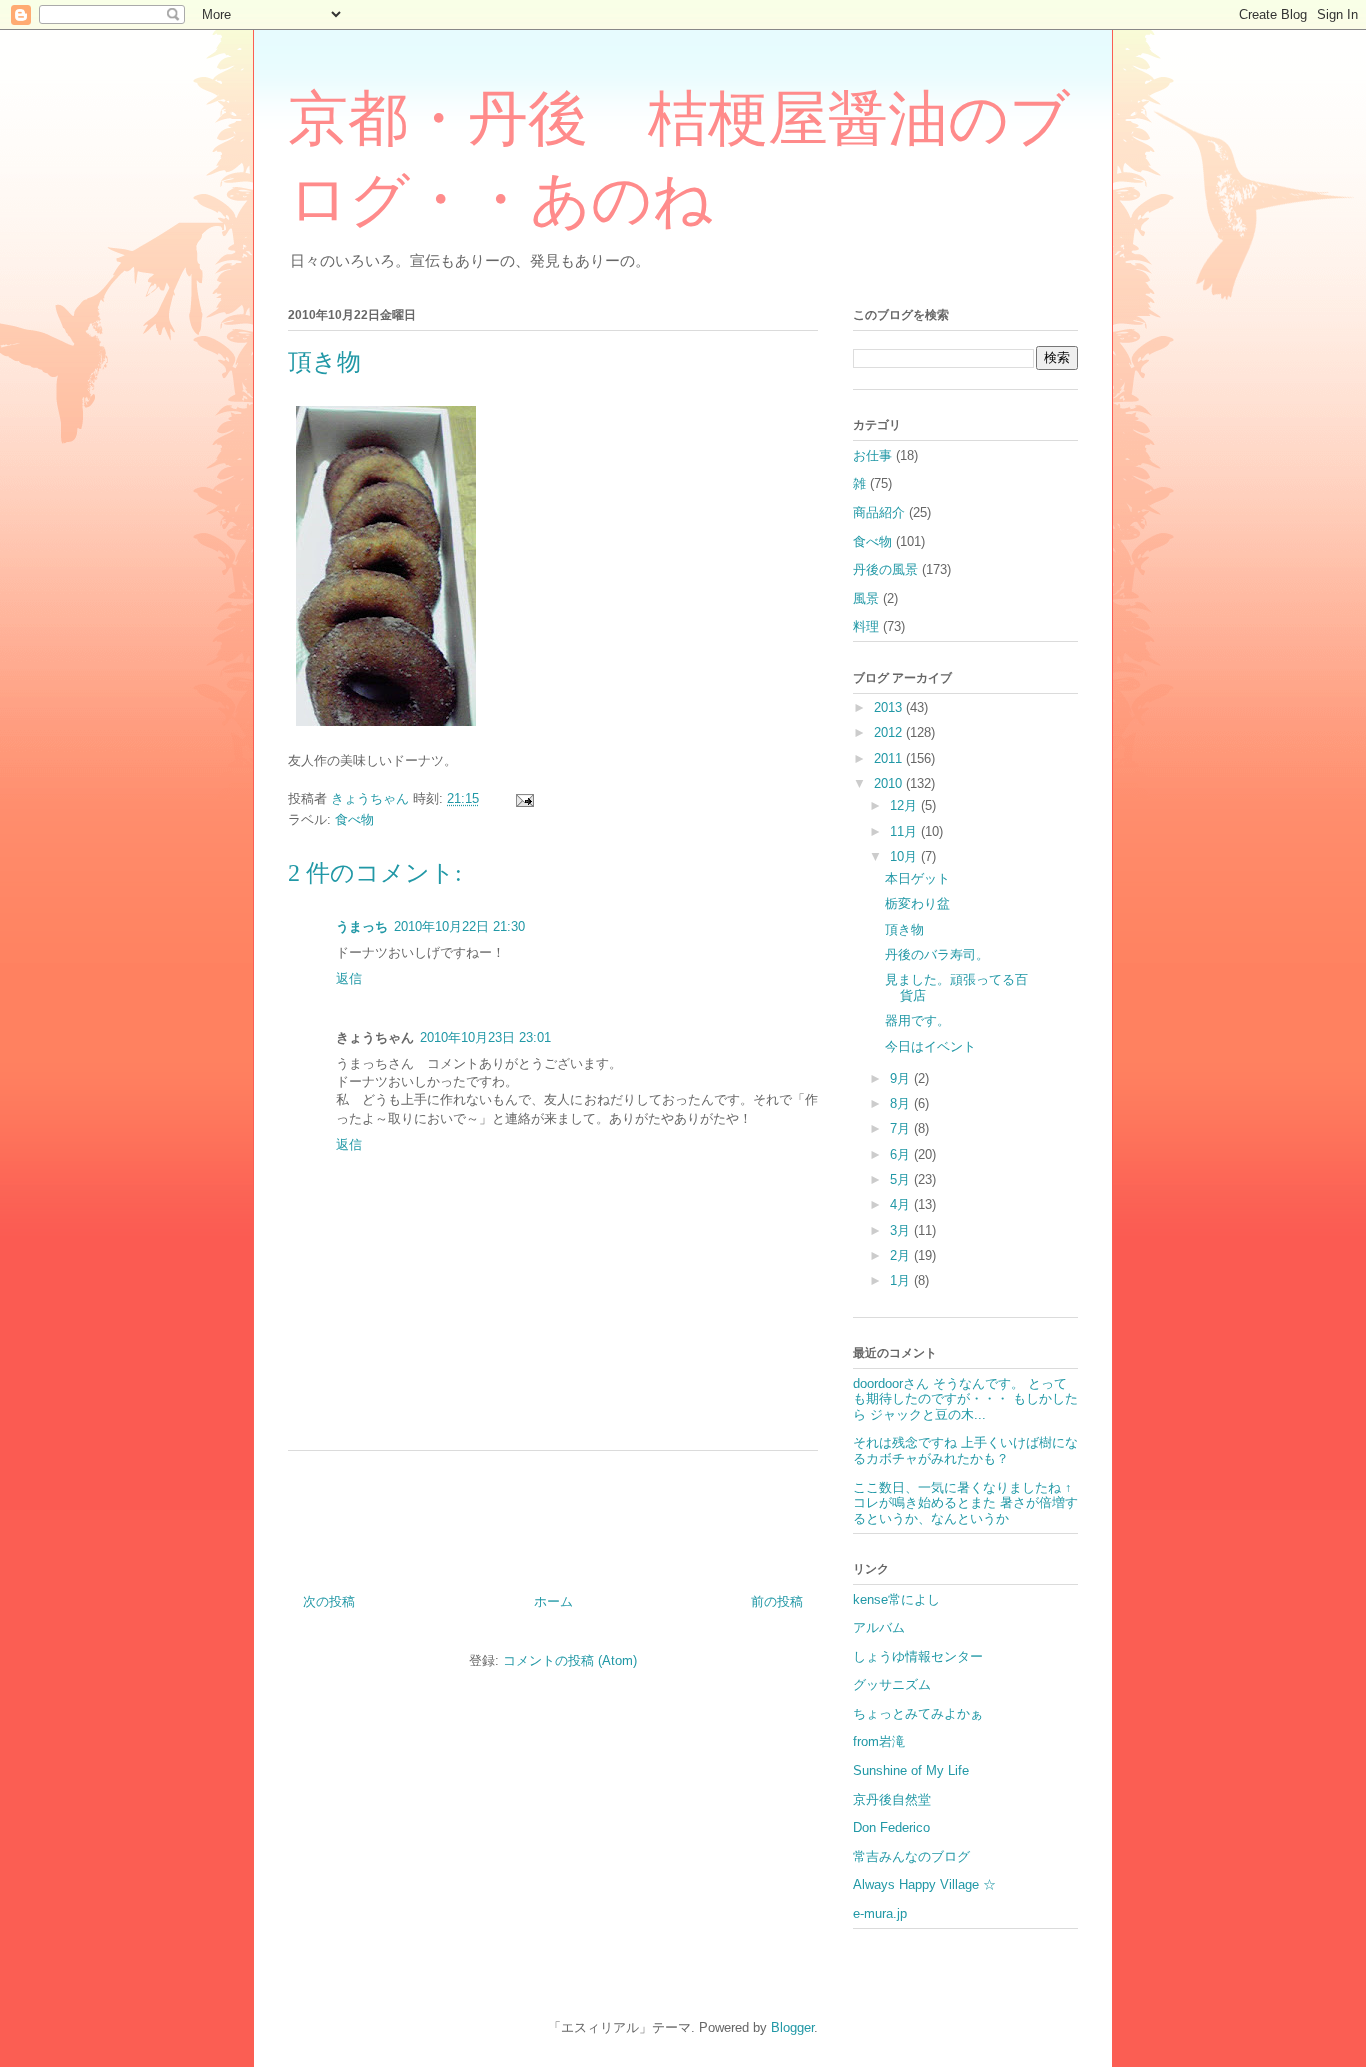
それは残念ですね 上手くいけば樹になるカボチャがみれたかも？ (965, 1450)
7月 (902, 1128)
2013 (890, 707)
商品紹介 (879, 512)
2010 (890, 783)
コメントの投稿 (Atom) (570, 1660)
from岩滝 (879, 1741)
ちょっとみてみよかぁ (918, 1713)
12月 (905, 805)
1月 (902, 1280)
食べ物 (354, 819)
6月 (902, 1154)
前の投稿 (777, 1601)
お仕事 (872, 455)
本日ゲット (917, 878)
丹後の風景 (885, 569)
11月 (905, 831)
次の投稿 (329, 1601)
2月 (902, 1255)
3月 (902, 1230)
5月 (902, 1179)
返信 (349, 978)
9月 (902, 1078)
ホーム (553, 1601)
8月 (902, 1103)
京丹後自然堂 (892, 1799)
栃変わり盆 (917, 903)
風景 (866, 598)
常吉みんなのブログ (911, 1856)
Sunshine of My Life (911, 1770)
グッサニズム (892, 1684)
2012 (890, 732)
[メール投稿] (523, 798)
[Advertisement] (553, 1514)
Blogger (792, 2027)
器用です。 (917, 1020)
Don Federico (891, 1827)
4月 (902, 1204)
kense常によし (896, 1599)
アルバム (879, 1627)
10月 (905, 856)
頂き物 (904, 929)
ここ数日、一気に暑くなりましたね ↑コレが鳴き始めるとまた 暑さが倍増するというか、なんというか (965, 1503)
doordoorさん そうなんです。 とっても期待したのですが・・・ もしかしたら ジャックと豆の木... (965, 1399)
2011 (890, 758)
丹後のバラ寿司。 (937, 954)
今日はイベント (930, 1046)
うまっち (362, 926)
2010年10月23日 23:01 (485, 1037)
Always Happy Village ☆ (924, 1884)
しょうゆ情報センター (918, 1656)
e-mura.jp (880, 1913)
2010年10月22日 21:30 (459, 926)
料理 (866, 626)
